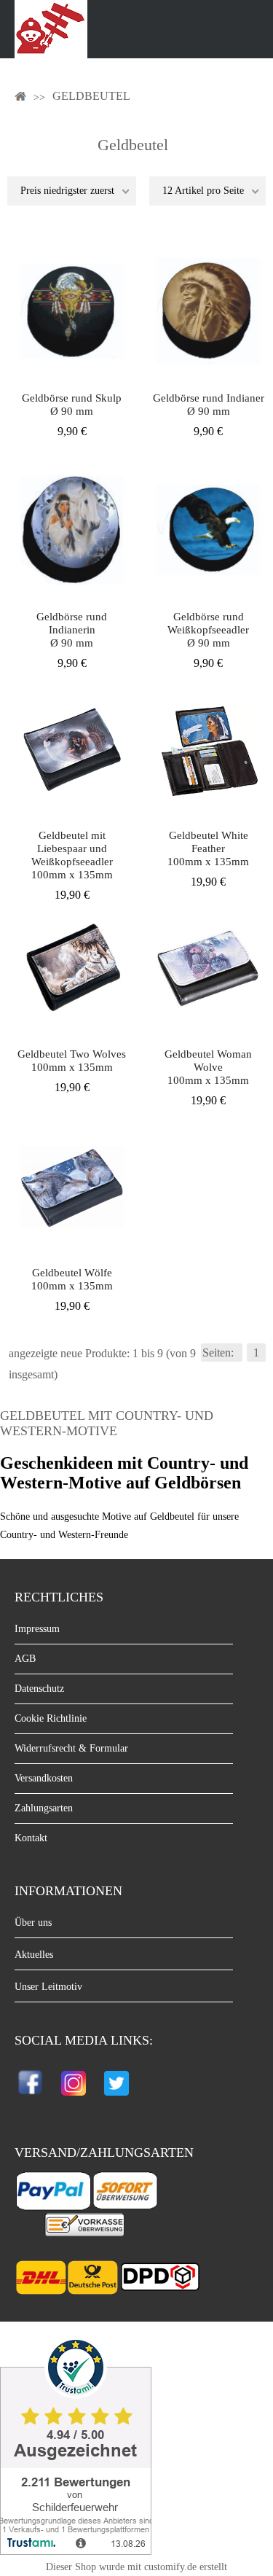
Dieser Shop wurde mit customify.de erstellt (136, 2567)
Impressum (37, 1629)
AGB (25, 1659)
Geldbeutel (91, 96)
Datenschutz (39, 1689)
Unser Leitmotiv (48, 1987)
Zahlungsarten (44, 1808)
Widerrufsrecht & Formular (71, 1748)
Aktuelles (34, 1955)
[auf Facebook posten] (32, 2098)
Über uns (33, 1923)
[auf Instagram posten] (74, 2098)
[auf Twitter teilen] (116, 2098)
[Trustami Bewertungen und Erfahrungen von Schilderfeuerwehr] (76, 2551)
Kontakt (31, 1838)
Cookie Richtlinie (51, 1718)
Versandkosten (44, 1778)
